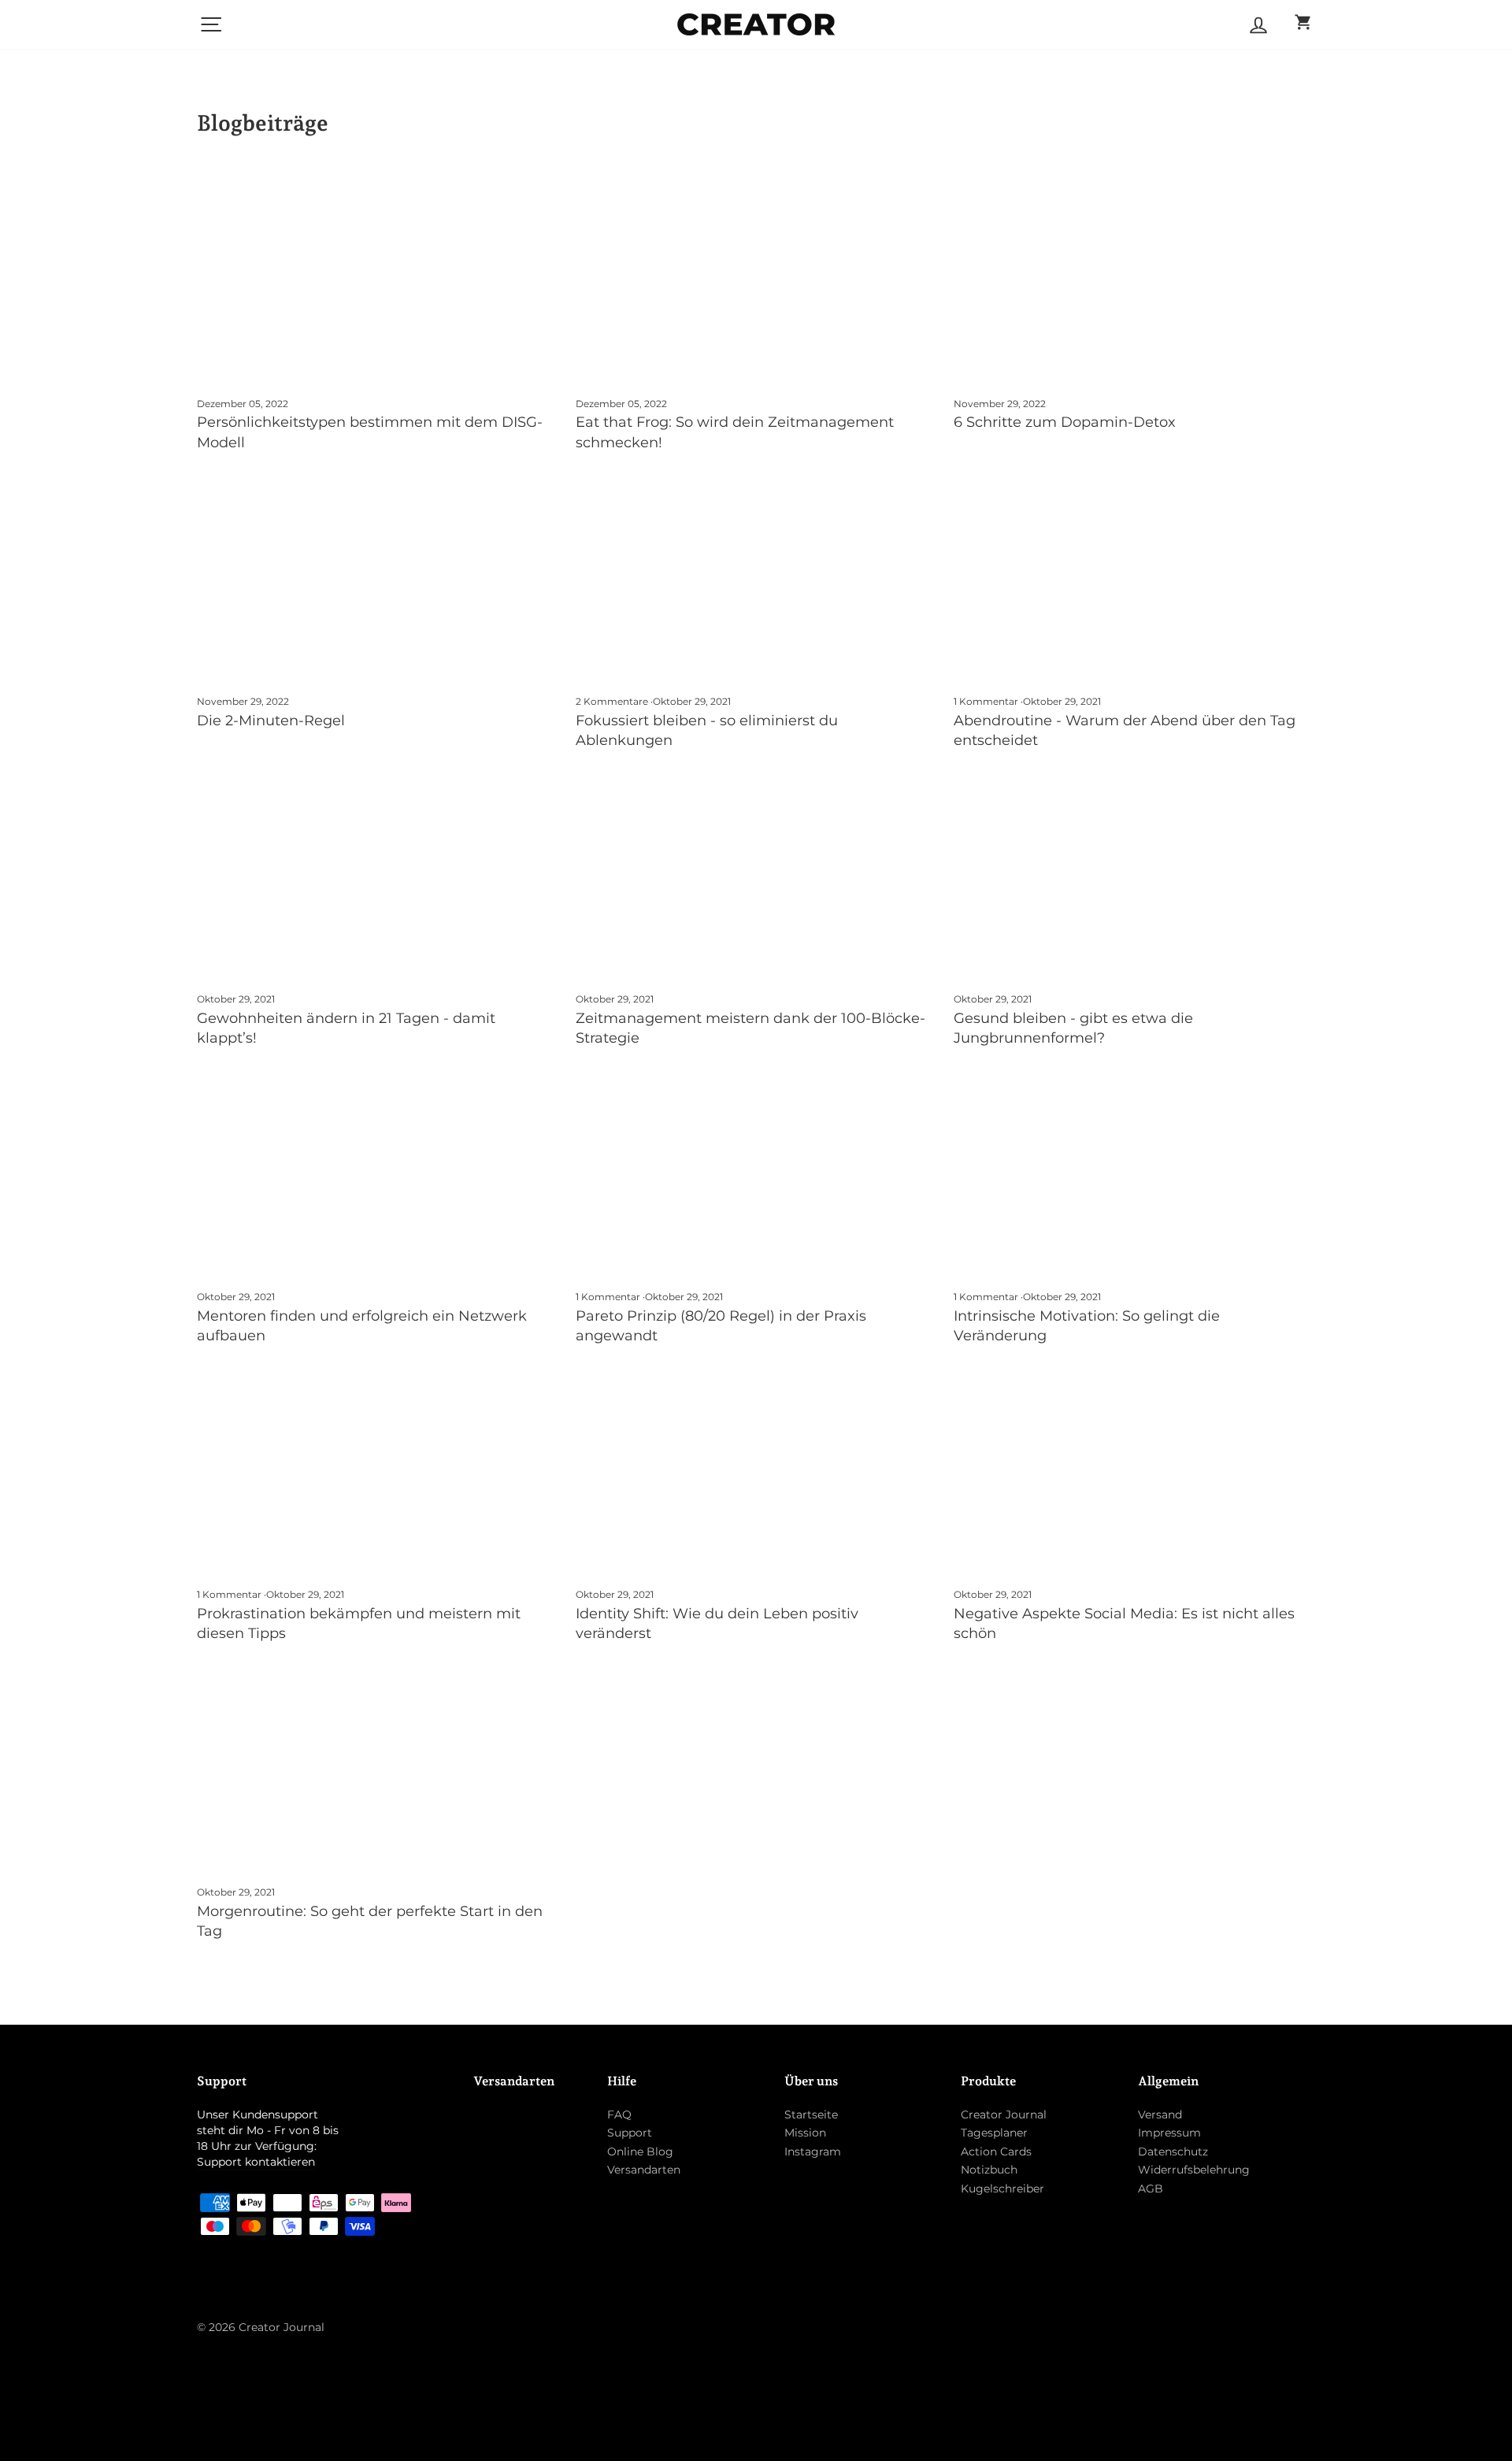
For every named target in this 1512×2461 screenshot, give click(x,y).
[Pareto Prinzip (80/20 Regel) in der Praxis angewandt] (756, 1173)
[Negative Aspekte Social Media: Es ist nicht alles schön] (1134, 1471)
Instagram (813, 2152)
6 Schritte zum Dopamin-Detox (1065, 422)
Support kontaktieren (256, 2162)
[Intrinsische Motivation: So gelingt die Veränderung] (1134, 1173)
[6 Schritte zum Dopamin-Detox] (1134, 280)
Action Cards (996, 2152)
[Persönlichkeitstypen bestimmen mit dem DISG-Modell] (378, 280)
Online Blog (640, 2152)
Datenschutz (1173, 2152)
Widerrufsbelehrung (1194, 2170)
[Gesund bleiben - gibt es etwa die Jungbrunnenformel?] (1134, 876)
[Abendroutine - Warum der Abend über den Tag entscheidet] (1134, 578)
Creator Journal (1004, 2114)
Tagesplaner (994, 2133)
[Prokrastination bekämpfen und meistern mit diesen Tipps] (378, 1471)
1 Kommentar (987, 701)
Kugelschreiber (1002, 2189)
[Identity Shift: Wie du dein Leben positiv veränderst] (756, 1471)
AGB (1151, 2189)
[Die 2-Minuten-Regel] (378, 578)
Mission (805, 2133)
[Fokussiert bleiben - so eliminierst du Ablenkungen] (756, 578)
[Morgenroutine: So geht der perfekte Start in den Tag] (378, 1769)
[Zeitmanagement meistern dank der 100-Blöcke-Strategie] (756, 876)
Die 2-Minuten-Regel (271, 721)
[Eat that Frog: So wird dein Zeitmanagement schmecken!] (756, 280)
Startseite (811, 2114)
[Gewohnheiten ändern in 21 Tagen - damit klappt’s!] (378, 876)
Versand (1160, 2114)
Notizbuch (989, 2170)
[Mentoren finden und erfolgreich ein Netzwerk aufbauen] (378, 1173)
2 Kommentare (613, 701)
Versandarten (644, 2170)
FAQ (619, 2114)
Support (630, 2133)
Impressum (1169, 2133)
